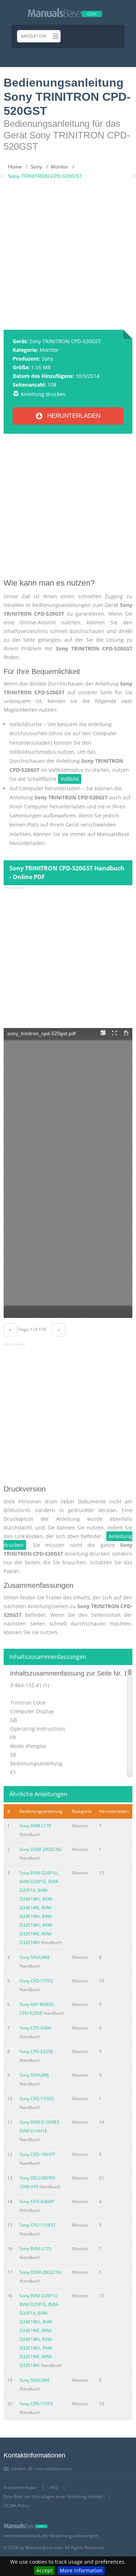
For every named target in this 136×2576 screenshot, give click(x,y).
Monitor (49, 350)
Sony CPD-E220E (36, 2051)
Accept (44, 2570)
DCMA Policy (17, 2506)
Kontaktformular (20, 2487)
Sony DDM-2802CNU (41, 1849)
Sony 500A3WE (35, 1957)
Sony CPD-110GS (37, 2099)
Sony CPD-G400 (36, 2028)
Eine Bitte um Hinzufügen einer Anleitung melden (53, 2496)
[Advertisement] (68, 251)
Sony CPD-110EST (38, 2225)
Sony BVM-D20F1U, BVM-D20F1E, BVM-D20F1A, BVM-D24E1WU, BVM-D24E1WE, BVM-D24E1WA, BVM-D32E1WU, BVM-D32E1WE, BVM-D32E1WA (39, 1908)
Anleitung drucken (43, 394)
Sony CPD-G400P (37, 2202)
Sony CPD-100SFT (38, 2154)
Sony (48, 359)
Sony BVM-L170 (35, 1826)
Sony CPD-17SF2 (36, 1981)
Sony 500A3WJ (34, 2075)
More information (81, 2570)
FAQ (53, 2487)
